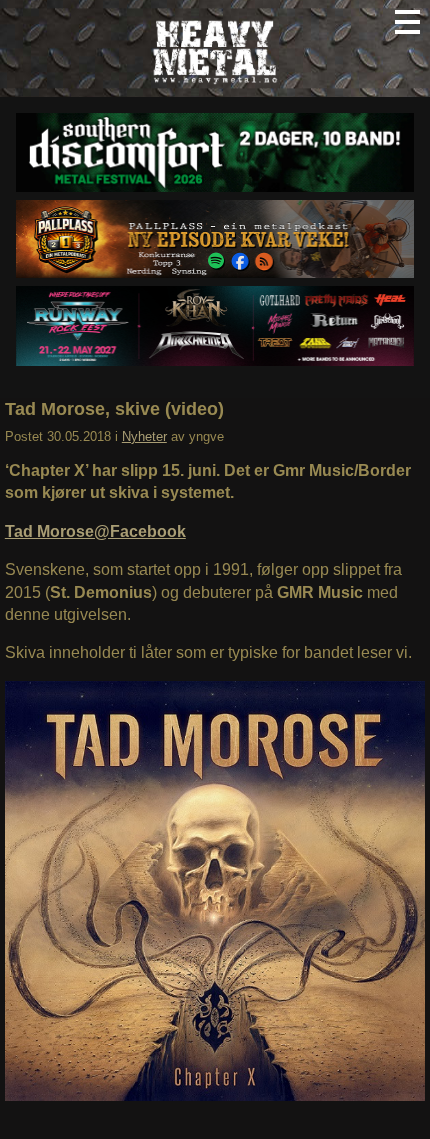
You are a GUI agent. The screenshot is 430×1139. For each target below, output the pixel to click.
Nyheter (144, 436)
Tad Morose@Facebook (95, 531)
